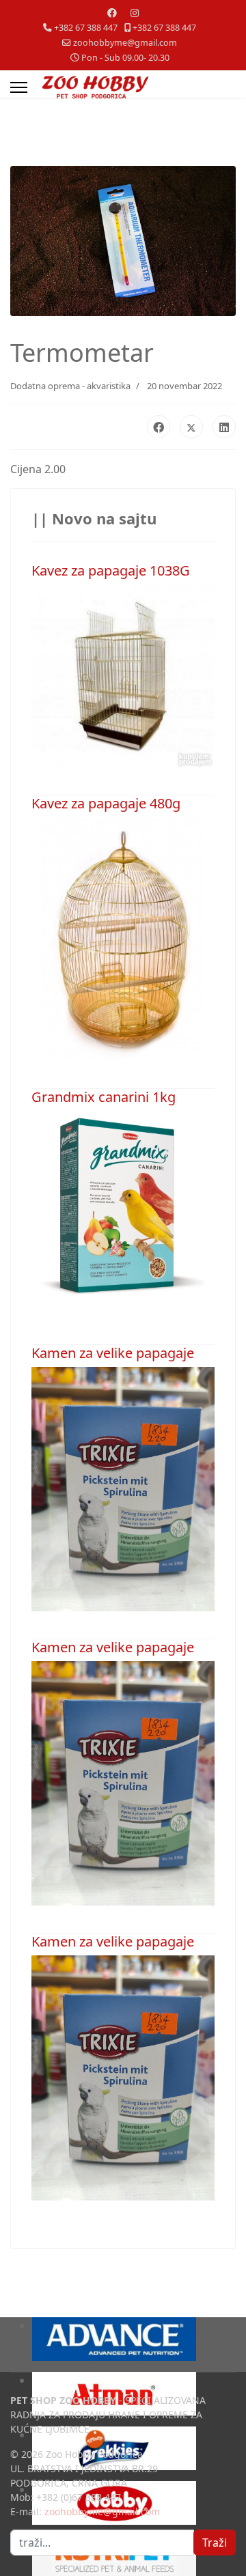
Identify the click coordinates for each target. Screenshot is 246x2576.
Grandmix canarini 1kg (104, 1097)
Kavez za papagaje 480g (106, 803)
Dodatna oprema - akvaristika (70, 386)
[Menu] (19, 87)
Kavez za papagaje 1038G (111, 570)
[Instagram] (135, 13)
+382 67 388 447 (86, 28)
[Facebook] (112, 13)
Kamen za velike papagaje (113, 1353)
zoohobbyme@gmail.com (125, 43)
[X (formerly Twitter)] (191, 427)
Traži (215, 2543)
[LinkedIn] (224, 427)
